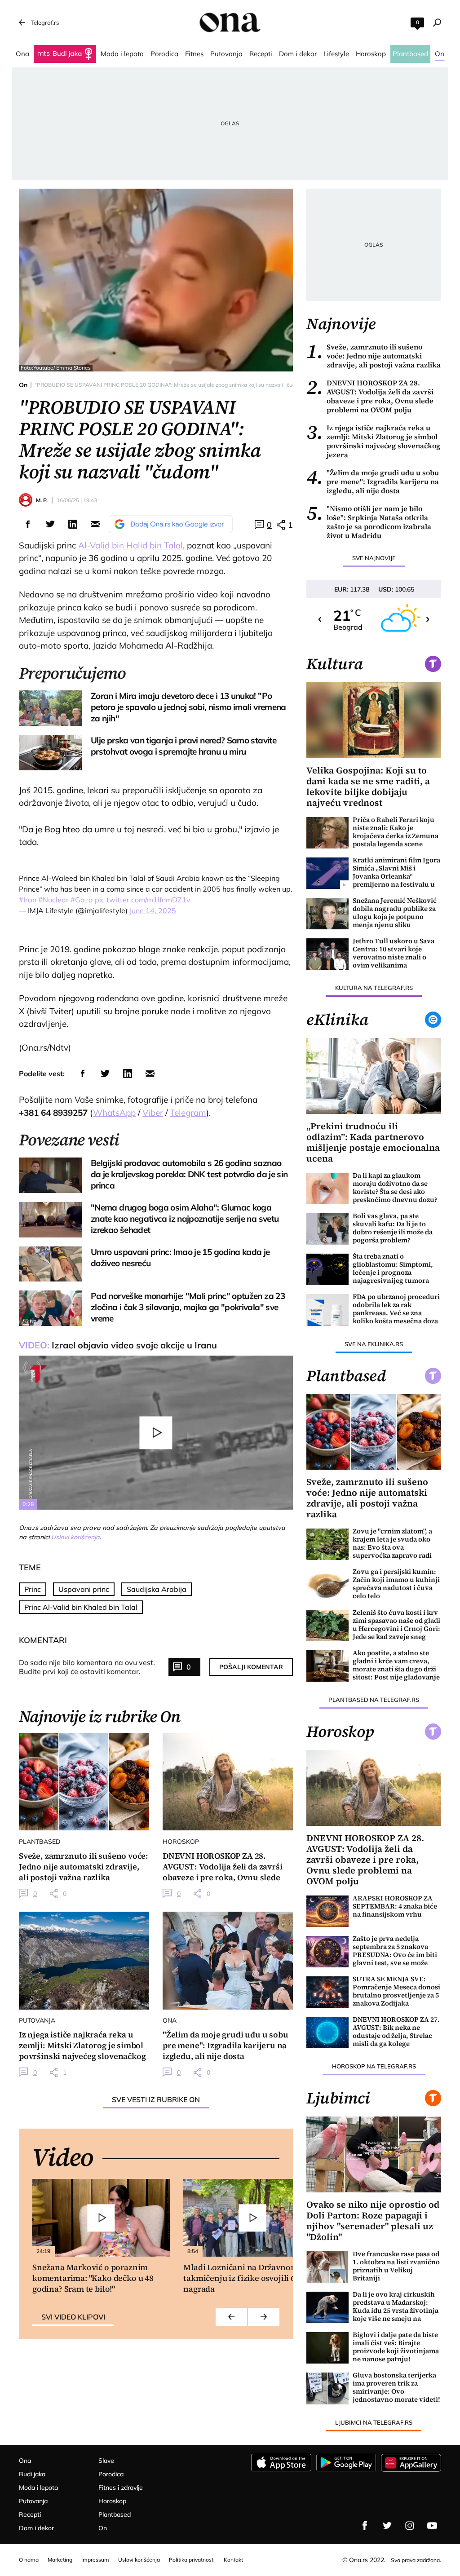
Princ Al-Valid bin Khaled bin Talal (81, 1607)
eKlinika (337, 1020)
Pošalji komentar (251, 1667)
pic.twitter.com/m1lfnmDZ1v (143, 900)
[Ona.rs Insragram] (410, 2526)
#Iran (28, 900)
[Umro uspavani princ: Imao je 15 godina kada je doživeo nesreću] (50, 1264)
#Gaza (82, 900)
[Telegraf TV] (432, 2526)
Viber (153, 1113)
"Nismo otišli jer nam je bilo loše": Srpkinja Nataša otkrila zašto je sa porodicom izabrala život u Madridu (369, 522)
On (23, 385)
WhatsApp (114, 1113)
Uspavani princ (84, 1589)
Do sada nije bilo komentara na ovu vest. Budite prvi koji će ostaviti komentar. (87, 1667)
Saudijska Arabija (157, 1589)
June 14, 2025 (153, 910)
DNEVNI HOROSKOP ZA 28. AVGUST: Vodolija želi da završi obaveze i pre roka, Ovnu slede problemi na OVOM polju (370, 396)
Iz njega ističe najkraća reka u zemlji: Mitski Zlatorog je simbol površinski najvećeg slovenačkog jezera (373, 441)
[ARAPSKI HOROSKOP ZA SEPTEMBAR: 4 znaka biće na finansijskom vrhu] (327, 1911)
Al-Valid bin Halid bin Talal (130, 545)
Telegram (188, 1113)
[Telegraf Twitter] (387, 2526)
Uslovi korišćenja (75, 1537)
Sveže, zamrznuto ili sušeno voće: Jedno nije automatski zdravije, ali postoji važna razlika (374, 356)
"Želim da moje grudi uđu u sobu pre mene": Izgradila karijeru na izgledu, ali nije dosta (373, 482)
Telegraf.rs (45, 22)
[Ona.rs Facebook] (365, 2526)
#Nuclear (53, 900)
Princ (33, 1589)
